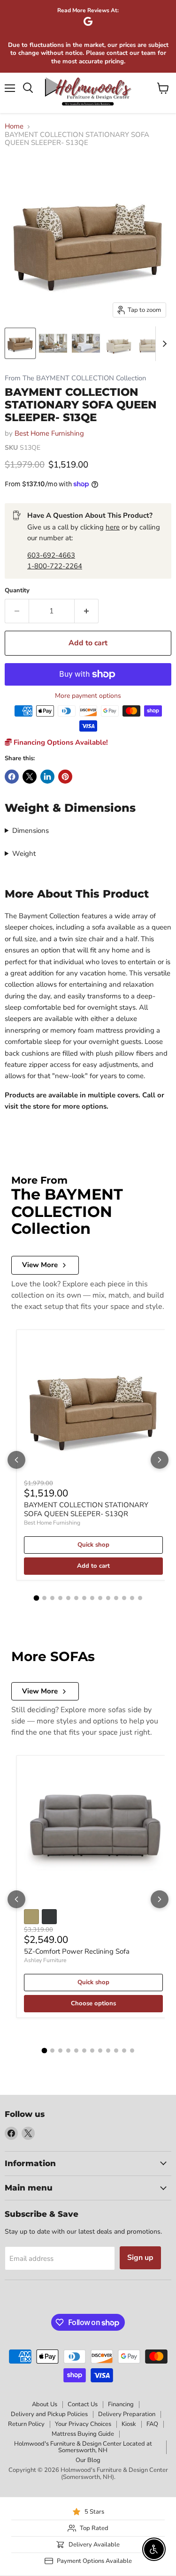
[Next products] (160, 1460)
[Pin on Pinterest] (65, 777)
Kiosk (129, 2424)
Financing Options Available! (60, 742)
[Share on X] (30, 777)
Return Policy (26, 2424)
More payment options (88, 696)
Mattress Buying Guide (83, 2434)
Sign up (140, 2258)
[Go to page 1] (36, 1598)
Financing (121, 2404)
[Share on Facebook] (12, 777)
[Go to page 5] (68, 1598)
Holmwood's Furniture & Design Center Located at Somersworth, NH (83, 2447)
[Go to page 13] (132, 1598)
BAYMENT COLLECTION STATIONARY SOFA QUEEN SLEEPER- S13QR (86, 1510)
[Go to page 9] (100, 1598)
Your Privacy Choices (83, 2424)
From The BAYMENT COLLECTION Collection (75, 378)
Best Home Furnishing (49, 433)
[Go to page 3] (52, 1598)
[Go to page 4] (60, 1598)
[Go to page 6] (76, 1598)
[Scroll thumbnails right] (163, 344)
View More (40, 1265)
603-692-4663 (51, 555)
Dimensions (31, 831)
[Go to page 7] (84, 1598)
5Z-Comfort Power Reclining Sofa (77, 1951)
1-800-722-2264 (55, 566)
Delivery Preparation (127, 2414)
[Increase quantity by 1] (87, 611)
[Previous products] (16, 1460)
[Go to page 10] (108, 1598)
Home (14, 126)
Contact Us (83, 2404)
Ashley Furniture (45, 1960)
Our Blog (88, 2460)
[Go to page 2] (44, 1598)
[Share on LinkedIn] (47, 777)
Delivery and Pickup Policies (49, 2414)
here (113, 527)
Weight (24, 854)
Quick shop (93, 1545)
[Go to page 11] (116, 1598)
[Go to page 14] (140, 1598)
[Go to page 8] (92, 1598)
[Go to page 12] (124, 1598)
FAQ (152, 2424)
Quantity (17, 591)
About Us (45, 2404)
